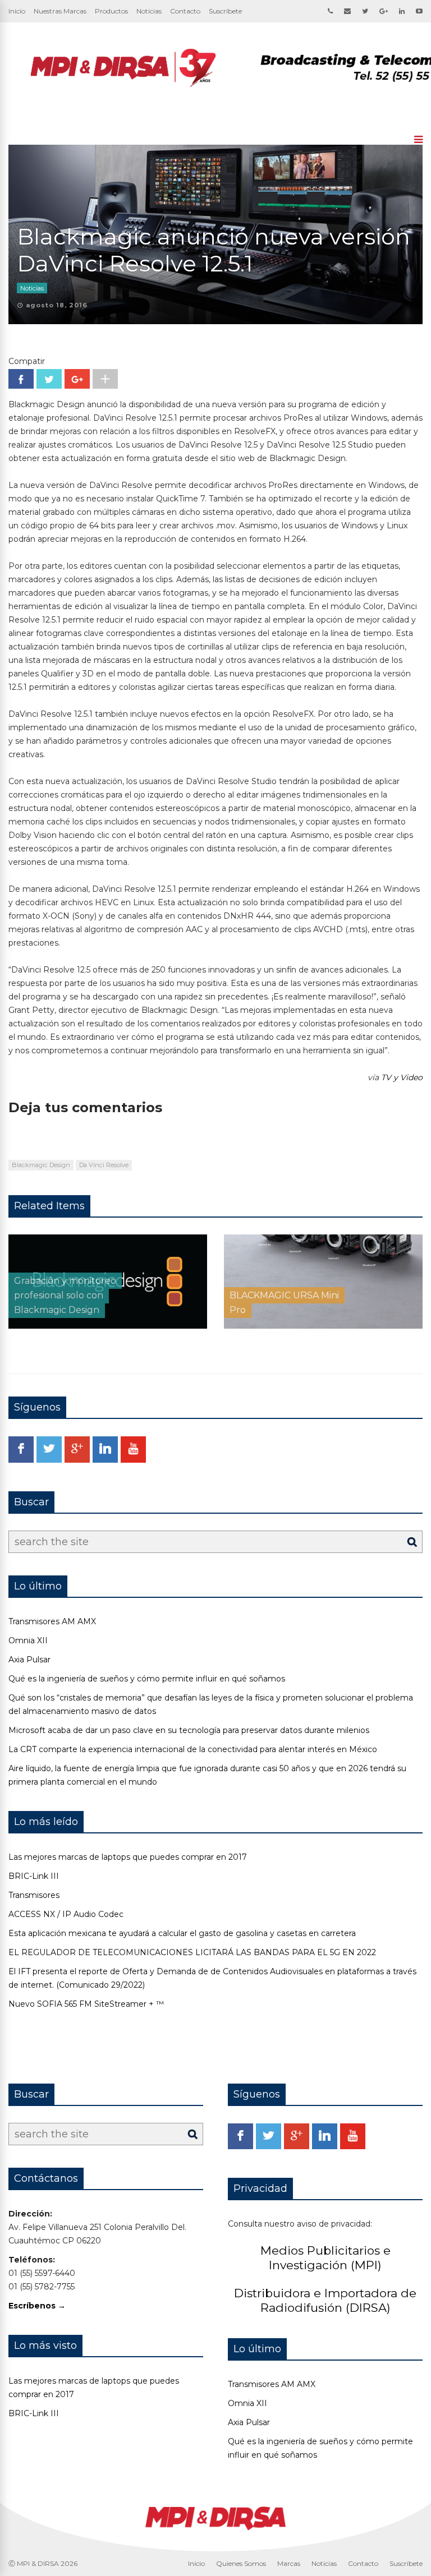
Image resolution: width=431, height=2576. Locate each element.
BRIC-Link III (34, 1876)
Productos (111, 11)
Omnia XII (28, 1640)
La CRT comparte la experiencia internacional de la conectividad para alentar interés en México (193, 1749)
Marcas (289, 2563)
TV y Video (402, 1077)
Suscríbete (225, 11)
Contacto (185, 11)
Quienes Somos (241, 2563)
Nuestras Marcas (60, 11)
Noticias (149, 11)
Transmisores (34, 1895)
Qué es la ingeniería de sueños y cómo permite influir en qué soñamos (147, 1679)
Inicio (17, 11)
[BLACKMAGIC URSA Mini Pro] (323, 1326)
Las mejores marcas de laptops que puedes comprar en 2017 (128, 1857)
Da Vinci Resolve (104, 1165)
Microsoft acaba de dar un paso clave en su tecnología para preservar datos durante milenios (189, 1730)
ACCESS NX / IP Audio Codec (66, 1914)
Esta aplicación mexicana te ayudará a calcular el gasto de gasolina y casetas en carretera (182, 1933)
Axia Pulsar (29, 1660)
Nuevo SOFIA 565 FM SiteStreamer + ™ (86, 2004)
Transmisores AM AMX (52, 1621)
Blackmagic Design (41, 1165)
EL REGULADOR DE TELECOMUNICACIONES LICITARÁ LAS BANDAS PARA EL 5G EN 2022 (192, 1952)
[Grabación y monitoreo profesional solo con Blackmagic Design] (108, 1326)
